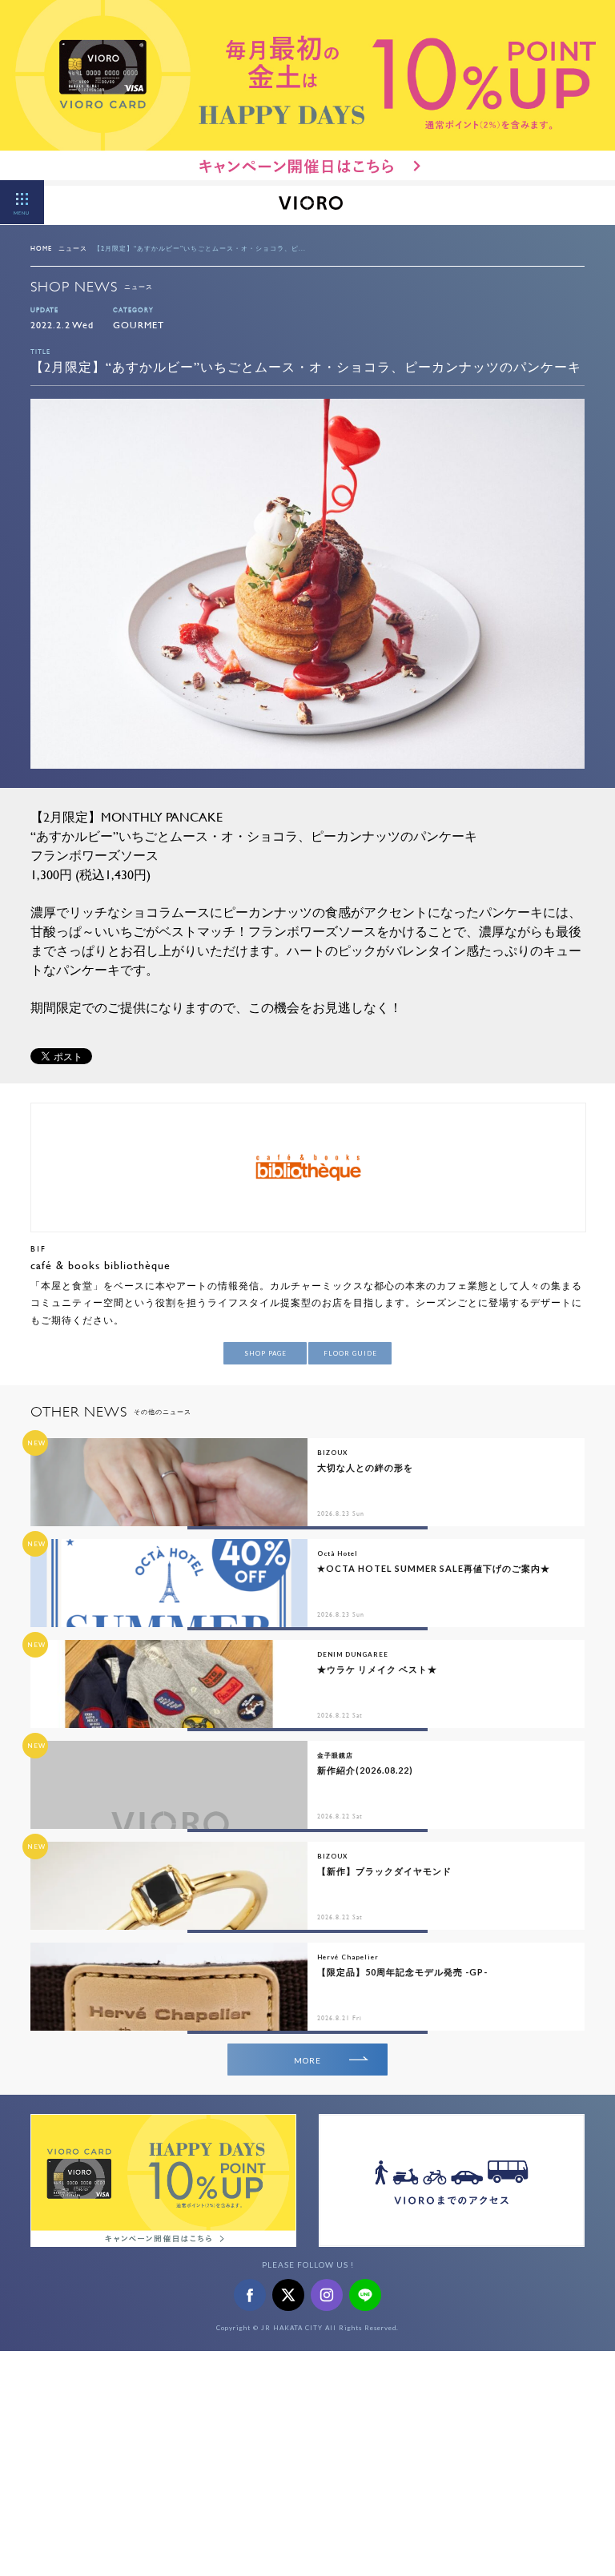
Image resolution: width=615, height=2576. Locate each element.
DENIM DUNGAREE (353, 1654)
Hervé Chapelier (348, 1957)
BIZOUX (332, 1453)
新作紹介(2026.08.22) (365, 1770)
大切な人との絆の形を (365, 1467)
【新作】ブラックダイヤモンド (384, 1871)
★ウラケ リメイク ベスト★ (377, 1669)
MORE (307, 2060)
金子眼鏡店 (335, 1755)
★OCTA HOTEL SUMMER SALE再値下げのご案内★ (434, 1568)
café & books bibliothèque (100, 1265)
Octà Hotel (338, 1553)
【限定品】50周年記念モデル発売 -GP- (402, 1972)
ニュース (73, 248)
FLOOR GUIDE (350, 1353)
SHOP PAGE (265, 1353)
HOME (41, 248)
